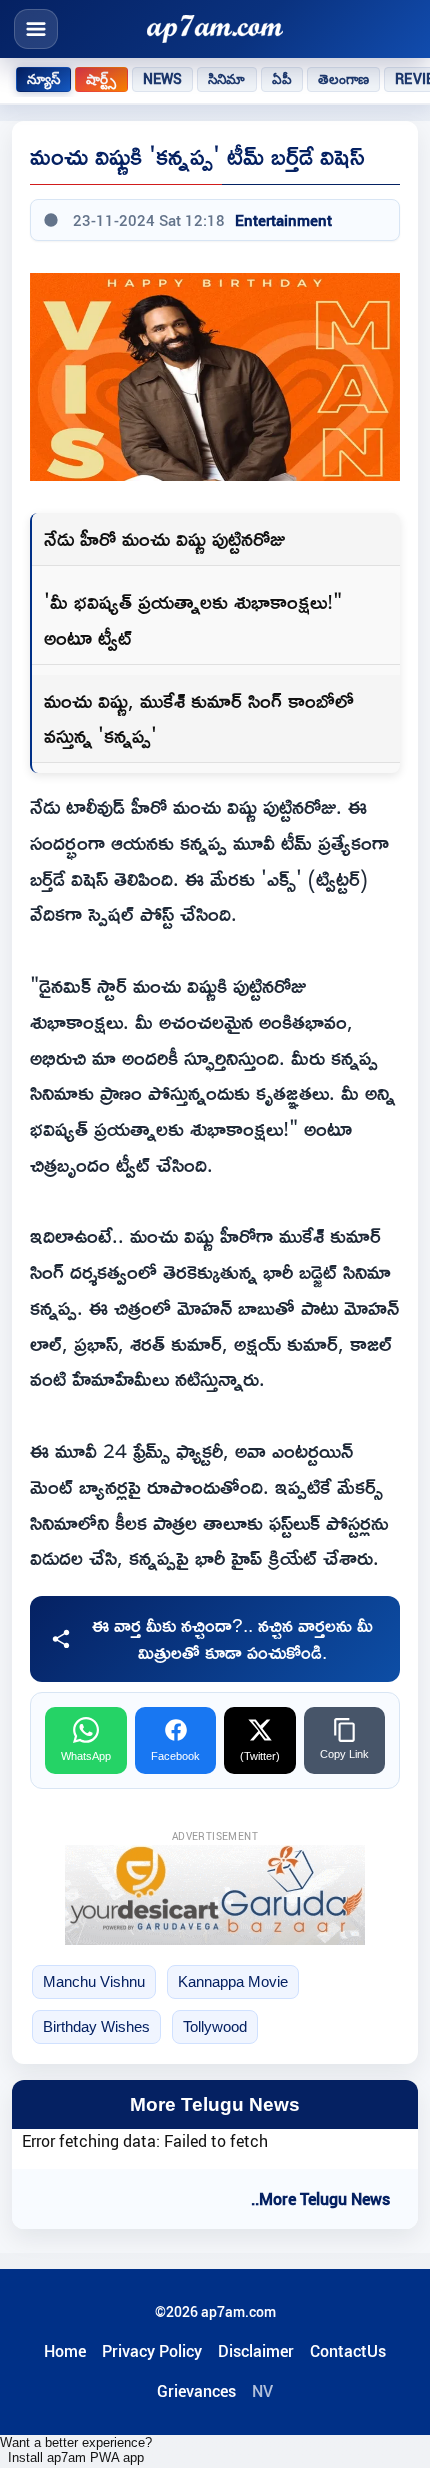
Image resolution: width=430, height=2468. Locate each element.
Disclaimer (256, 2351)
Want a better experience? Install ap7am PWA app (76, 2450)
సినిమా (226, 79)
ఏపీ (282, 79)
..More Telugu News (320, 2199)
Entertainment (283, 220)
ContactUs (348, 2351)
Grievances (196, 2391)
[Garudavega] (215, 1895)
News (163, 79)
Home (65, 2351)
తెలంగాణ (344, 79)
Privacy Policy (152, 2351)
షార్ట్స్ (101, 79)
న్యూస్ (43, 79)
